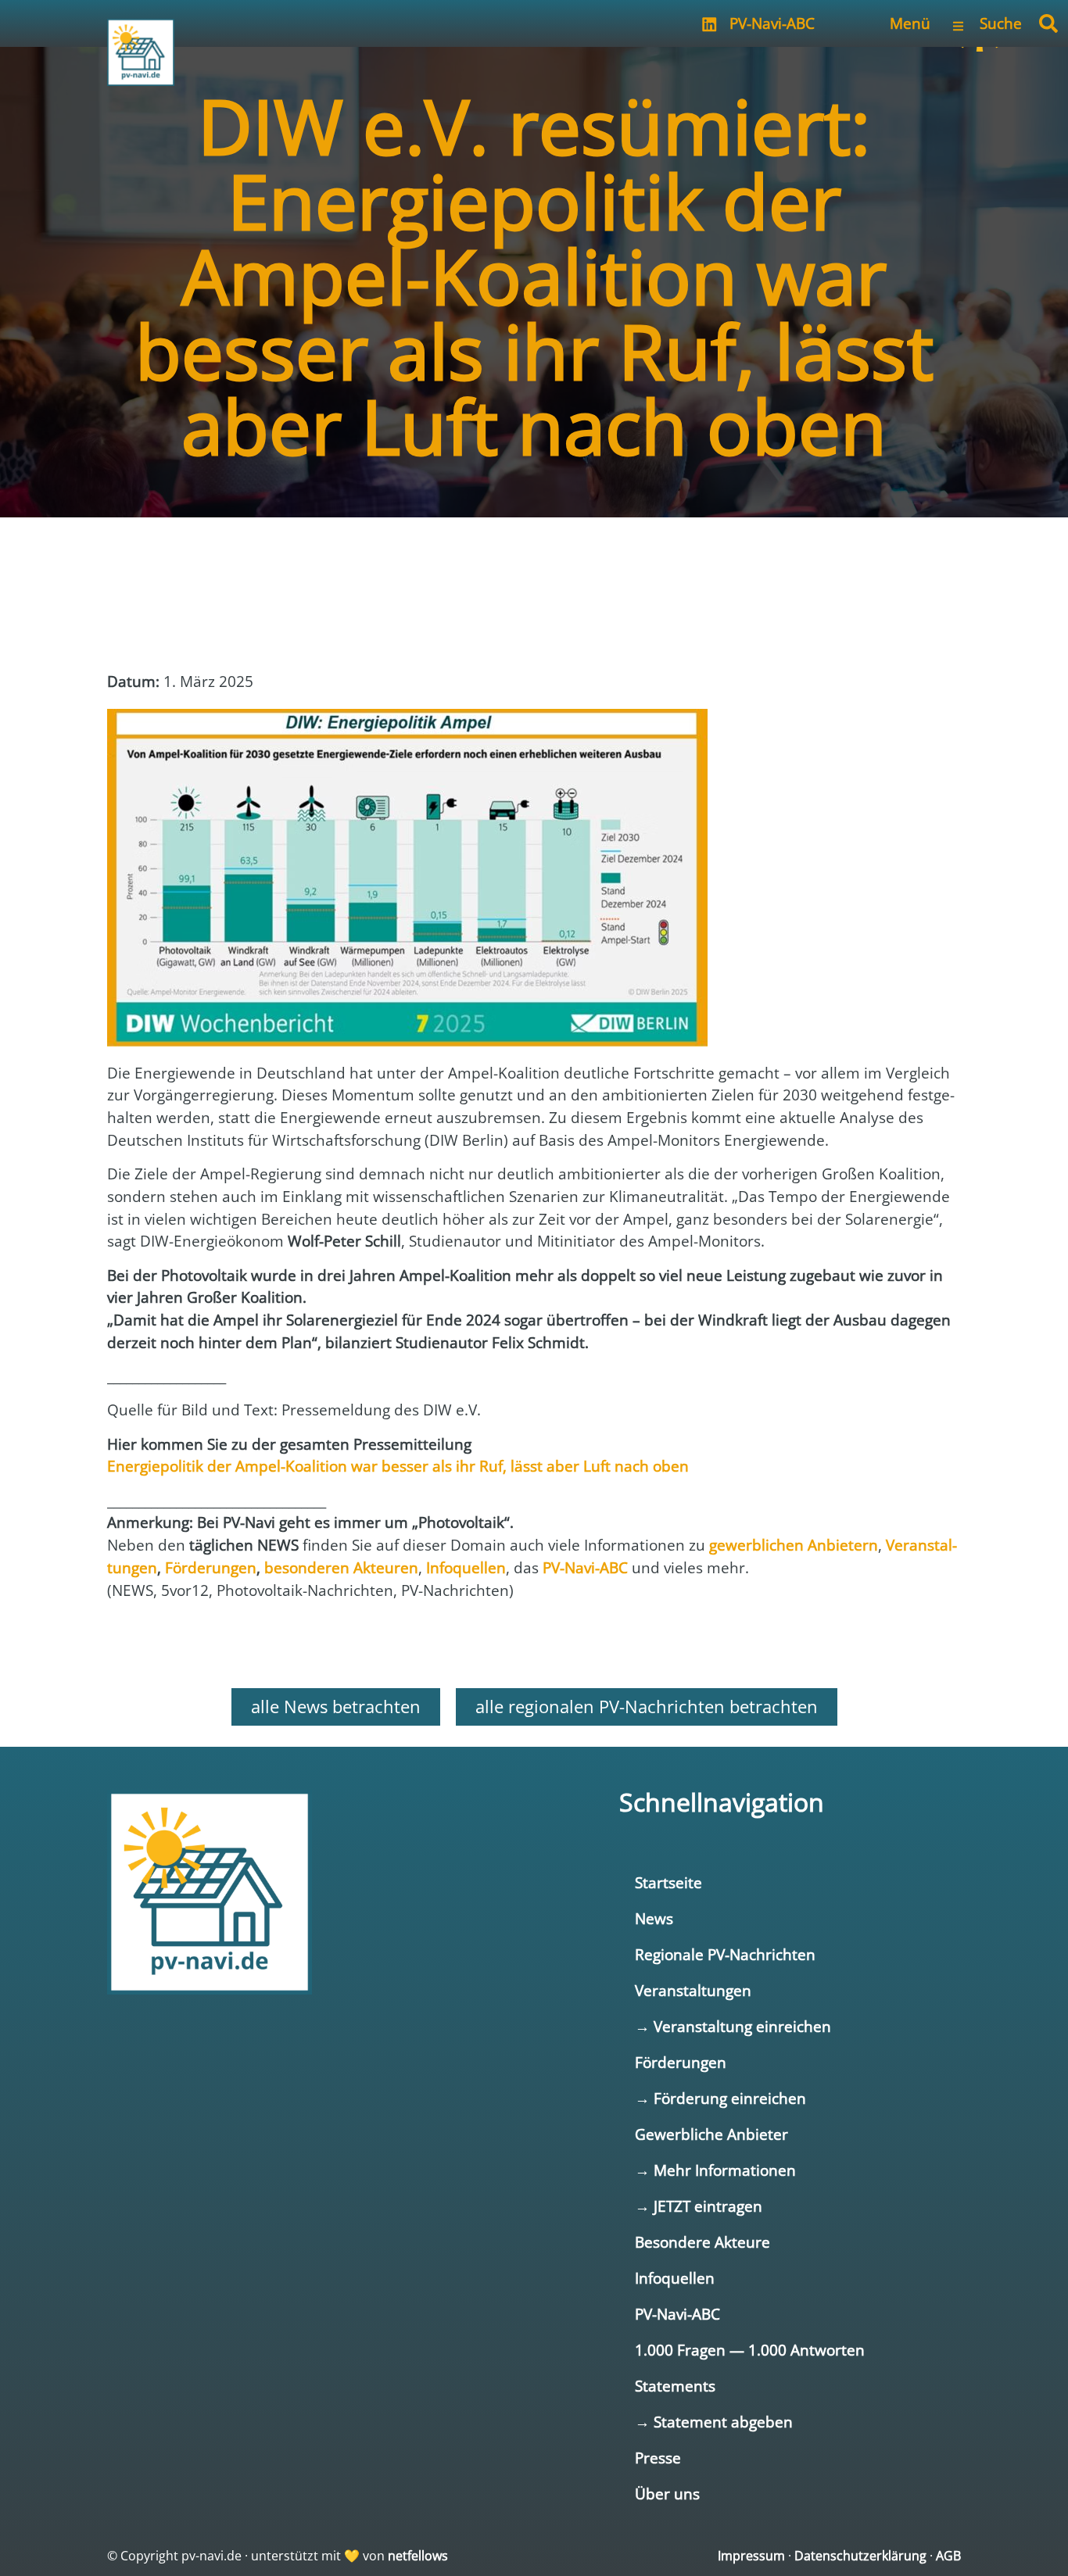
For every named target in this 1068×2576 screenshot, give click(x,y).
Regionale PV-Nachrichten (725, 1954)
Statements (675, 2386)
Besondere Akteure (702, 2242)
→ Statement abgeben (714, 2422)
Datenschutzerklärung (860, 2556)
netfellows (418, 2556)
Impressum (751, 2556)
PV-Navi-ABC (772, 23)
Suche (1001, 23)
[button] (1048, 23)
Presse (658, 2458)
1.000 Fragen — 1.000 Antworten (750, 2350)
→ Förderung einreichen (720, 2098)
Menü (910, 23)
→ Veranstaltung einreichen (733, 2026)
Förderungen (681, 2062)
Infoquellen (675, 2278)
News (654, 1918)
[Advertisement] (232, 610)
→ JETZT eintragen (699, 2206)
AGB (948, 2556)
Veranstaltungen (693, 1990)
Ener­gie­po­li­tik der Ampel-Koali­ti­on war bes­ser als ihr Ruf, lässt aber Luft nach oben (398, 1466)
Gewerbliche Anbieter (711, 2134)
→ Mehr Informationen (715, 2170)
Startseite (668, 1882)
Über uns (667, 2494)
